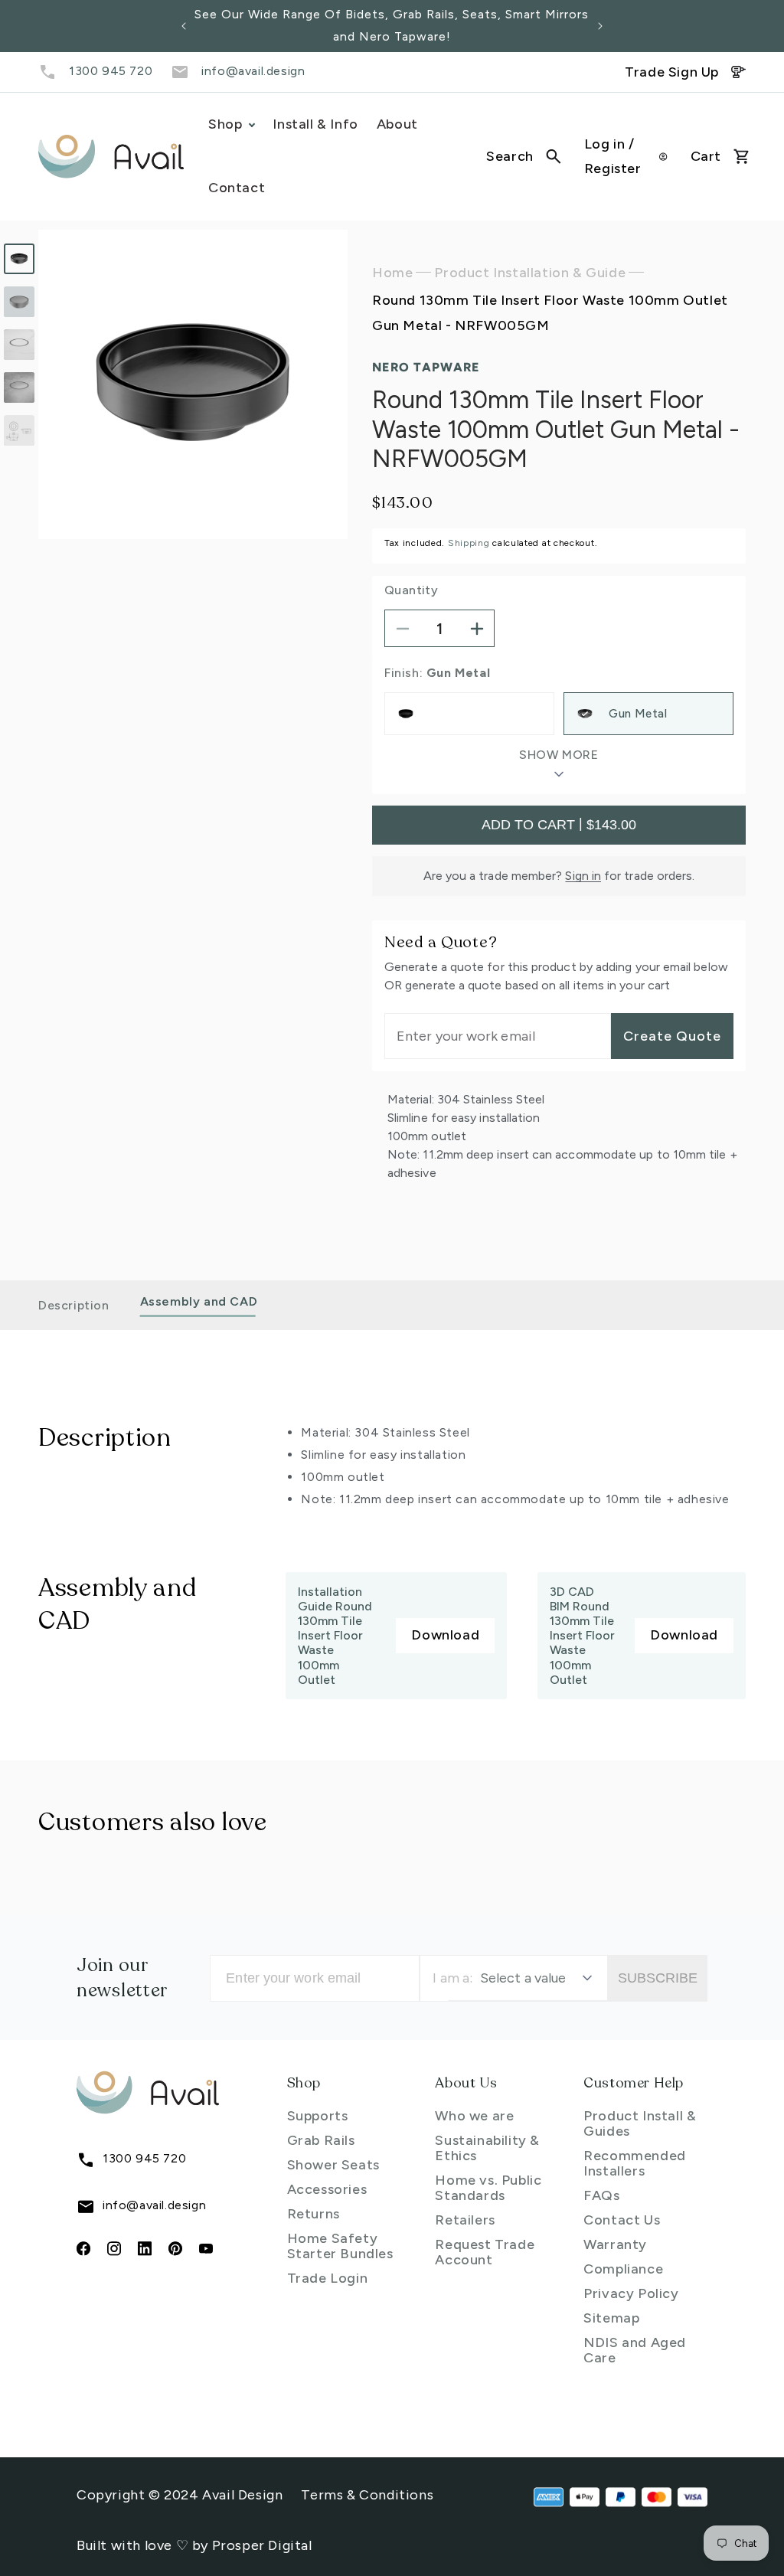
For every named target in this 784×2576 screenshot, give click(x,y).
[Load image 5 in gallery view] (19, 430)
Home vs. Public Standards (488, 2188)
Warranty (615, 2244)
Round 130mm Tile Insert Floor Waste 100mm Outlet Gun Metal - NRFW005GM (550, 312)
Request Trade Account (485, 2252)
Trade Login (328, 2278)
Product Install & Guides (640, 2123)
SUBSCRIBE (658, 1978)
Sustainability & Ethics (487, 2148)
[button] (524, 156)
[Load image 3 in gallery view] (19, 345)
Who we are (474, 2116)
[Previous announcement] (184, 26)
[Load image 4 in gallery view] (19, 387)
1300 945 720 (111, 71)
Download (445, 1635)
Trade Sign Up (672, 72)
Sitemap (611, 2318)
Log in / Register (613, 156)
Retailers (465, 2220)
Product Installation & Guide (530, 273)
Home (392, 273)
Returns (314, 2214)
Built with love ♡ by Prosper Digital (194, 2545)
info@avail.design (253, 71)
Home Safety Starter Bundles (340, 2246)
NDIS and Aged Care (635, 2350)
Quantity (411, 590)
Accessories (327, 2189)
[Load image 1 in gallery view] (19, 259)
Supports (318, 2116)
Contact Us (622, 2220)
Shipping (469, 543)
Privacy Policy (631, 2293)
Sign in (583, 876)
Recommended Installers (635, 2163)
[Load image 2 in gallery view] (19, 302)
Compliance (623, 2269)
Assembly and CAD (199, 1301)
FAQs (601, 2195)
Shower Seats (333, 2165)
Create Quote (672, 1036)
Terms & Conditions (367, 2495)
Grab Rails (321, 2140)
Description (74, 1305)
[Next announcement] (600, 26)
